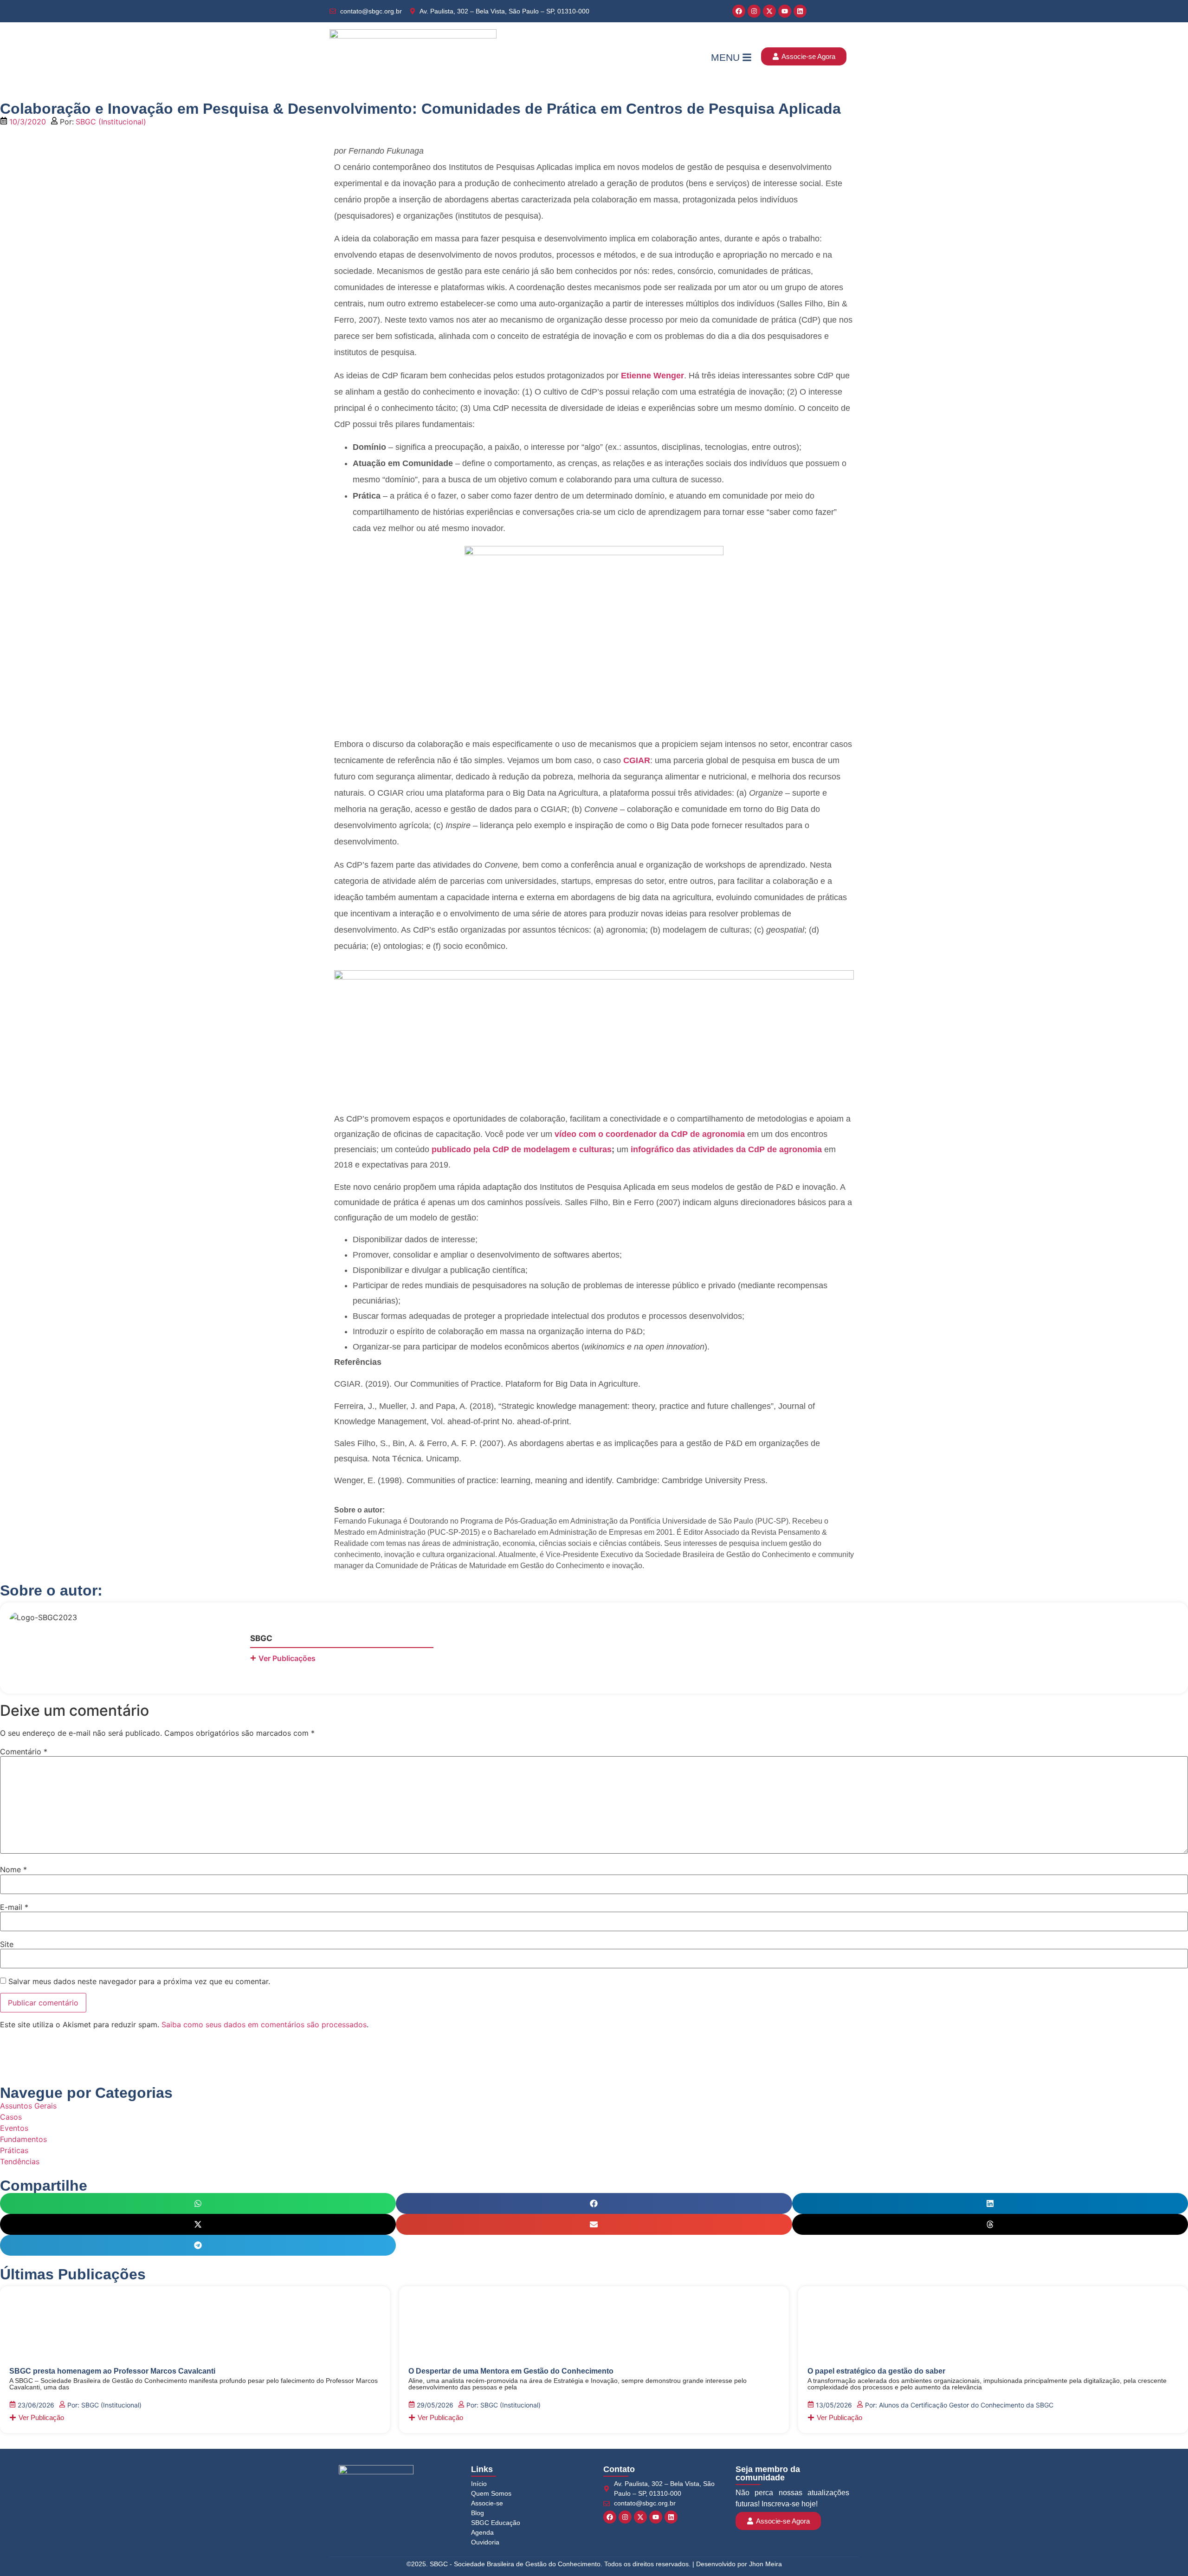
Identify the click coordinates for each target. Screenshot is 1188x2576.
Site (7, 1944)
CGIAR (637, 760)
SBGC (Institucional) (111, 122)
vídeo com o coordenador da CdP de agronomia (650, 1134)
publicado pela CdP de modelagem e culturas (522, 1149)
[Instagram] (754, 11)
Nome (13, 1869)
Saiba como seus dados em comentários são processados (264, 2024)
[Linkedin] (800, 11)
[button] (198, 2203)
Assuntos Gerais (28, 2106)
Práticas (14, 2150)
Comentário (24, 1752)
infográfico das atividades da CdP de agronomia (726, 1149)
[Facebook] (739, 11)
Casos (11, 2117)
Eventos (14, 2128)
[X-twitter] (769, 11)
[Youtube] (785, 11)
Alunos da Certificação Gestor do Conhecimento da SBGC (966, 2405)
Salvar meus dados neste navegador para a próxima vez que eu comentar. (139, 1981)
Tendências (20, 2161)
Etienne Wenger (652, 376)
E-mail (14, 1907)
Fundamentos (23, 2139)
